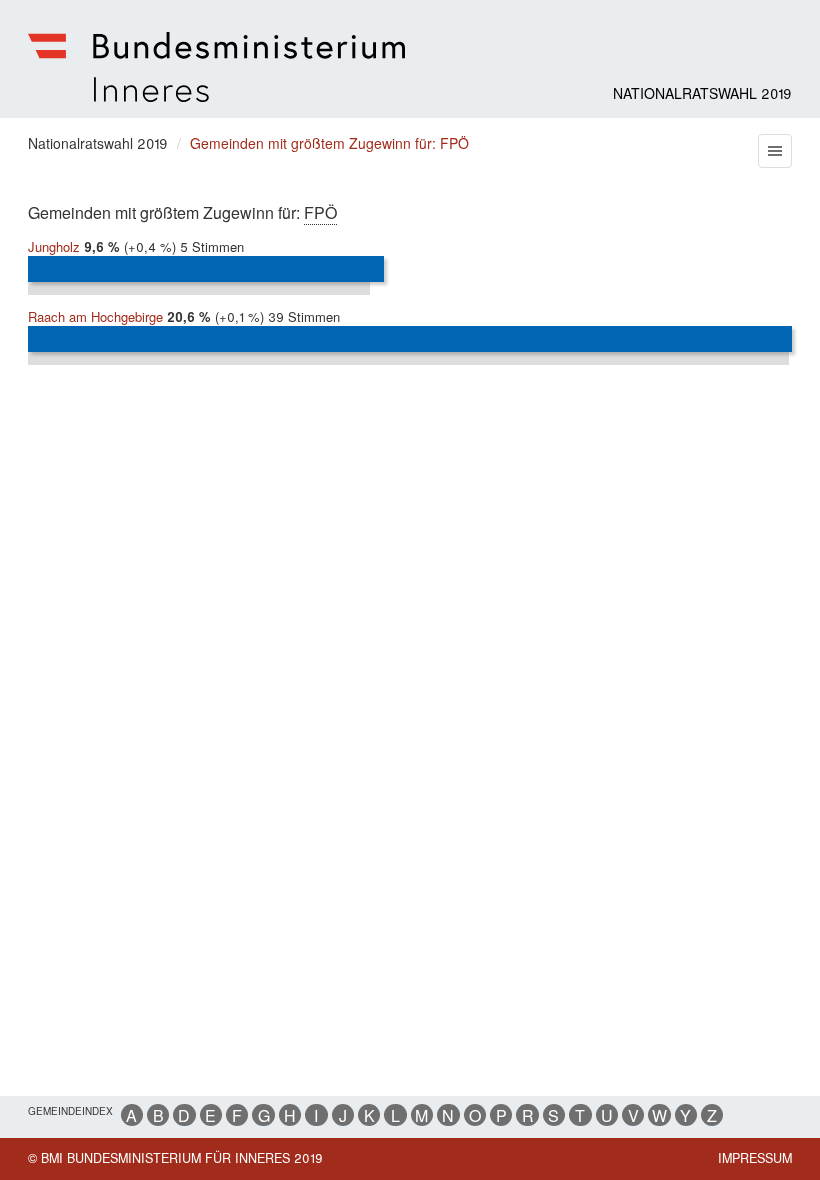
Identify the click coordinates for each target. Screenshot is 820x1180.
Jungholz (54, 246)
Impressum (755, 1158)
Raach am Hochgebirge (95, 316)
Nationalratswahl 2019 (702, 93)
